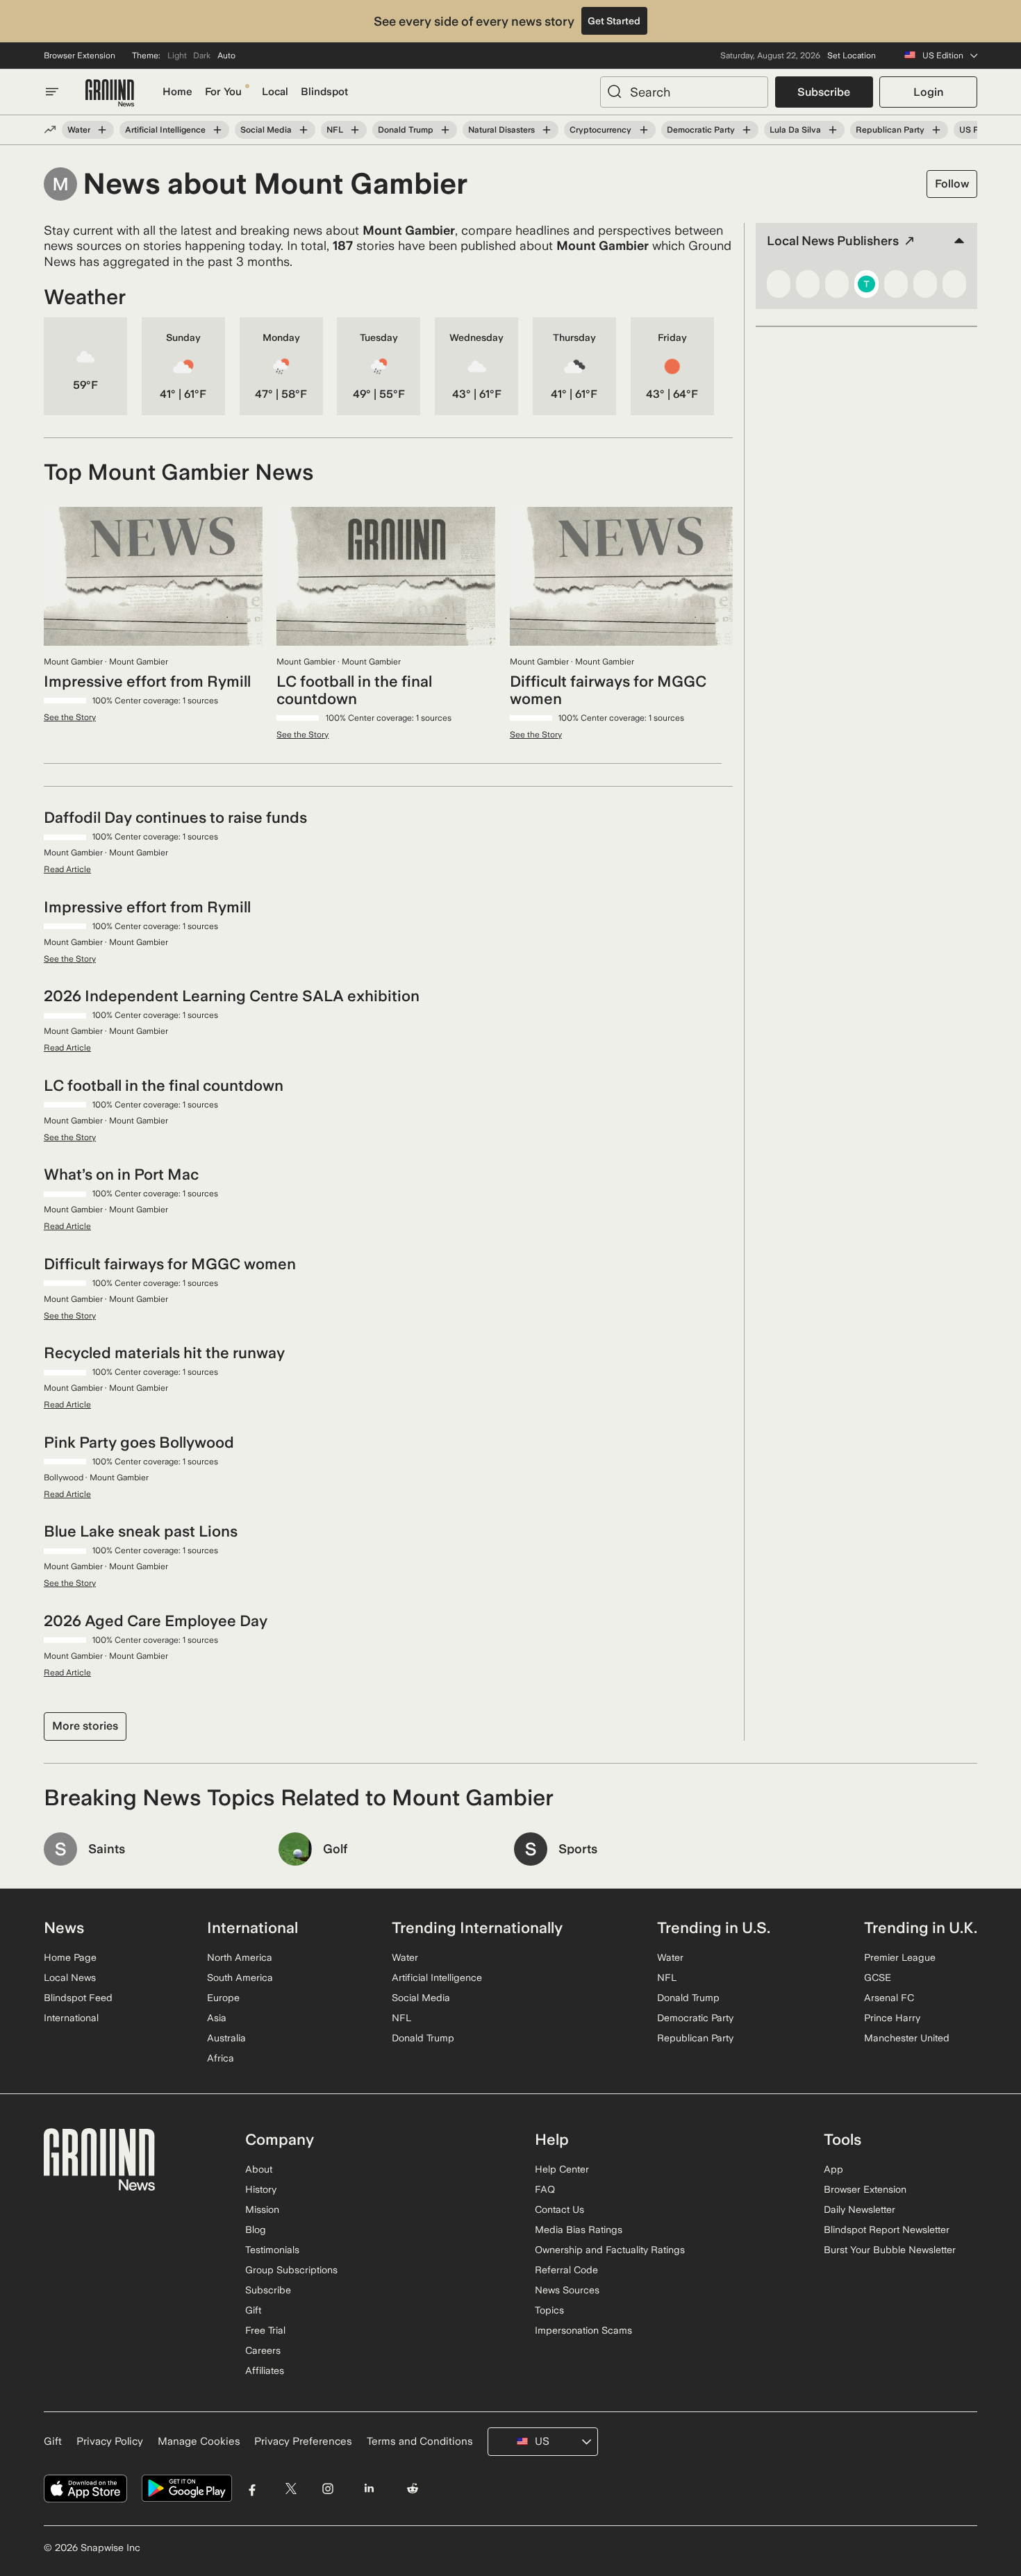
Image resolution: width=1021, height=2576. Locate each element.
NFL (335, 130)
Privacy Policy (110, 2441)
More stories (85, 1726)
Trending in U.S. (714, 1927)
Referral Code (566, 2270)
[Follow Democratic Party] (747, 130)
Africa (221, 2058)
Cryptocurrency (600, 130)
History (261, 2189)
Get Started (614, 21)
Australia (226, 2038)
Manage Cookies (199, 2441)
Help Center (562, 2169)
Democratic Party (701, 130)
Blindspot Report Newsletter (887, 2230)
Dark (202, 56)
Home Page (70, 1957)
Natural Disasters (501, 130)
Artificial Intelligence (165, 130)
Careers (263, 2350)
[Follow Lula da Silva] (833, 130)
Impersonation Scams (583, 2330)
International (71, 2018)
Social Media (266, 130)
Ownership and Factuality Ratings (610, 2250)
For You (223, 92)
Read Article (67, 869)
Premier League (900, 1957)
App (833, 2169)
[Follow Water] (102, 130)
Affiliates (265, 2370)
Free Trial (265, 2330)
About (259, 2169)
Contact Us (559, 2209)
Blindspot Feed (78, 1998)
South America (240, 1977)
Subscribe (824, 92)
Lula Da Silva (795, 130)
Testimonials (272, 2250)
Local (275, 92)
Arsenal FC (889, 1998)
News (64, 1927)
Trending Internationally (477, 1927)
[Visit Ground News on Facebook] (252, 2489)
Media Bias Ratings (579, 2230)
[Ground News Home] (110, 93)
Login (928, 92)
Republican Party (890, 130)
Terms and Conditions (420, 2441)
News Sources (567, 2290)
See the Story (70, 717)
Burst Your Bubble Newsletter (890, 2250)
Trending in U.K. (921, 1927)
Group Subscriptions (291, 2270)
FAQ (545, 2189)
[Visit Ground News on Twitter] (291, 2489)
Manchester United (907, 2038)
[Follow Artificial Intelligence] (217, 130)
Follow (952, 184)
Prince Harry (892, 2018)
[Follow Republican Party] (936, 130)
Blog (256, 2230)
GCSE (878, 1977)
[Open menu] (52, 92)
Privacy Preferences (303, 2441)
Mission (262, 2209)
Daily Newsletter (860, 2209)
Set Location (852, 56)
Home (177, 92)
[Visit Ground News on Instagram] (327, 2489)
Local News (70, 1977)
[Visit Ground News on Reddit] (413, 2489)
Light (177, 56)
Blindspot (324, 92)
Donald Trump (406, 130)
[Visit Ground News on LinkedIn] (368, 2489)
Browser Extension (80, 56)
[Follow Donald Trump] (445, 130)
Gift (253, 2310)
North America (240, 1957)
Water (79, 130)
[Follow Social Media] (304, 130)
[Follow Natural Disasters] (547, 130)
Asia (217, 2018)
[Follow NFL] (355, 130)
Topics (549, 2310)
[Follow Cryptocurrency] (643, 130)
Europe (223, 1998)
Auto (226, 56)
